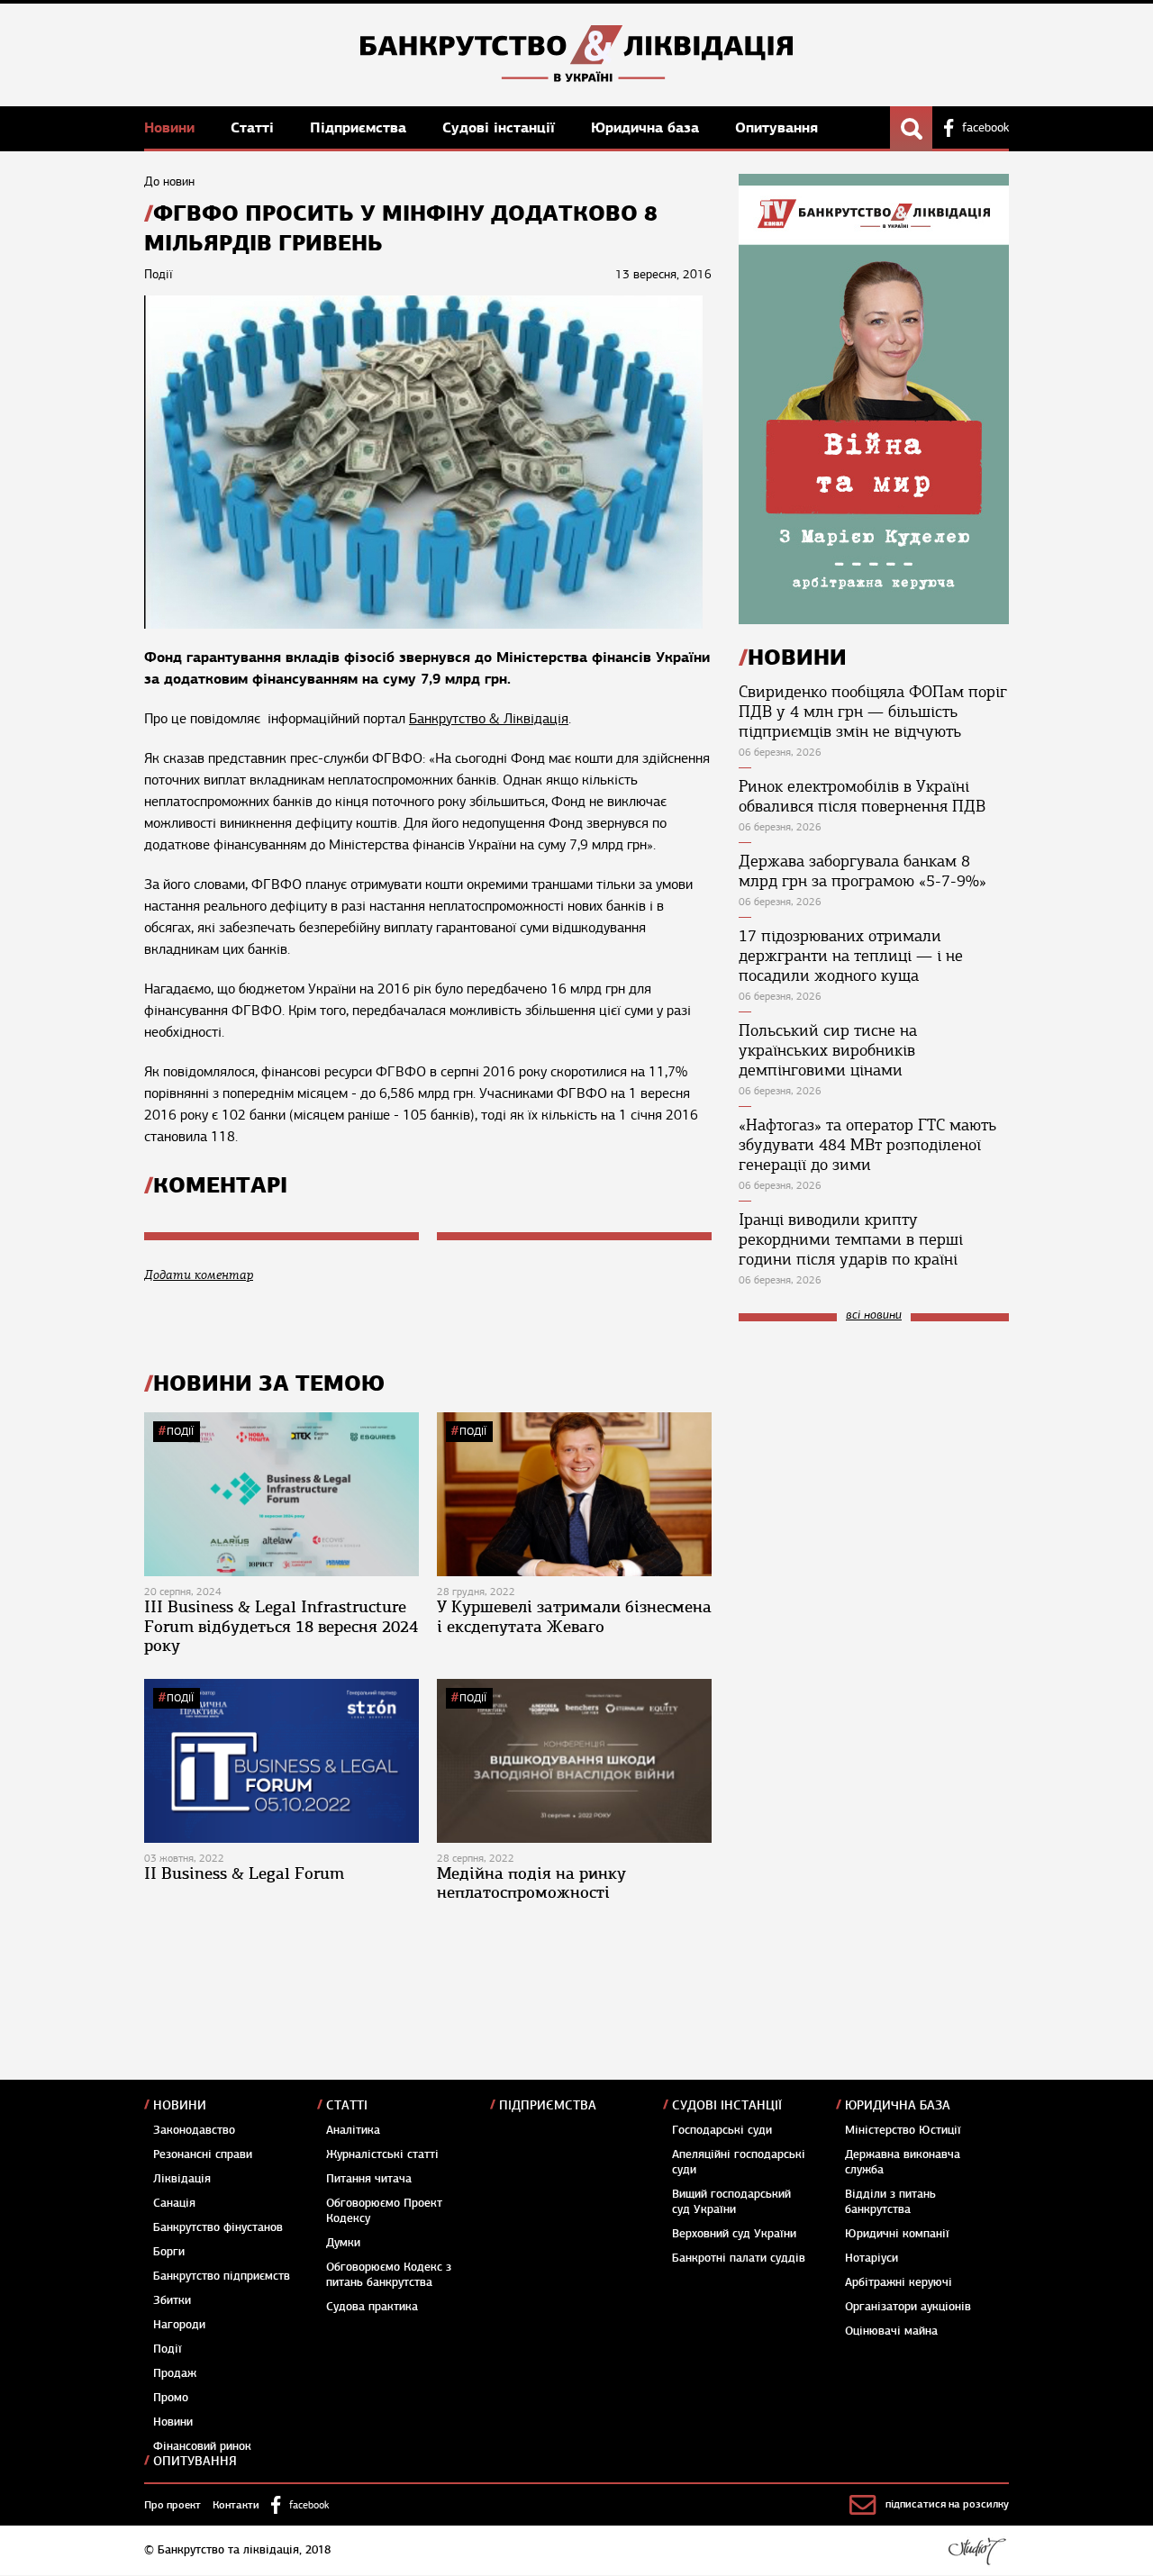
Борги (169, 2252)
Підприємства (360, 127)
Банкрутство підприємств (222, 2276)
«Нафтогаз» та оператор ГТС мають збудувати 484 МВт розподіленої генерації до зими (867, 1145)
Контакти (236, 2505)
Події (180, 1431)
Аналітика (353, 2130)
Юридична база (647, 127)
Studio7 (977, 2551)
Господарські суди (722, 2130)
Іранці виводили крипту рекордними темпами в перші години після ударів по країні (851, 1239)
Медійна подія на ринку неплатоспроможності (531, 1883)
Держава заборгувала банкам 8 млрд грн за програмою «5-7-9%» (862, 871)
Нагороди (179, 2325)
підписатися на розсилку (947, 2504)
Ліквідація (182, 2179)
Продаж (175, 2373)
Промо (171, 2398)
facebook (985, 128)
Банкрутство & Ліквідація (489, 719)
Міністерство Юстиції (903, 2130)
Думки (343, 2243)
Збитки (172, 2300)
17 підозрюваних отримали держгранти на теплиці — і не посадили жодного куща (851, 956)
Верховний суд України (734, 2234)
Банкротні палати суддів (739, 2258)
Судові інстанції (501, 127)
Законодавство (194, 2130)
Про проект (172, 2505)
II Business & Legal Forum (244, 1873)
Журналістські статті (382, 2154)
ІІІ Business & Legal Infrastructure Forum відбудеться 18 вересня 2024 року (281, 1626)
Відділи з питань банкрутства (890, 2202)
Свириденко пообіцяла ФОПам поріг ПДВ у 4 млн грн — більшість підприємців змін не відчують (873, 712)
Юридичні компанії (897, 2234)
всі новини (874, 1315)
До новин (169, 181)
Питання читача (369, 2179)
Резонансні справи (203, 2154)
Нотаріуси (872, 2258)
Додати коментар (199, 1275)
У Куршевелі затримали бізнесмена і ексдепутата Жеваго (574, 1617)
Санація (174, 2203)
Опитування (776, 127)
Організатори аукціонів (908, 2307)
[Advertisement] (874, 1456)
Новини (172, 127)
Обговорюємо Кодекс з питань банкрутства (389, 2275)
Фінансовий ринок (202, 2446)
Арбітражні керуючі (899, 2282)
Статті (254, 127)
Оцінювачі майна (891, 2331)
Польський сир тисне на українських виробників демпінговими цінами (828, 1050)
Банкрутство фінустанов (218, 2227)
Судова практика (372, 2307)
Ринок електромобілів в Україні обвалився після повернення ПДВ (862, 796)
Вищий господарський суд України (731, 2202)
